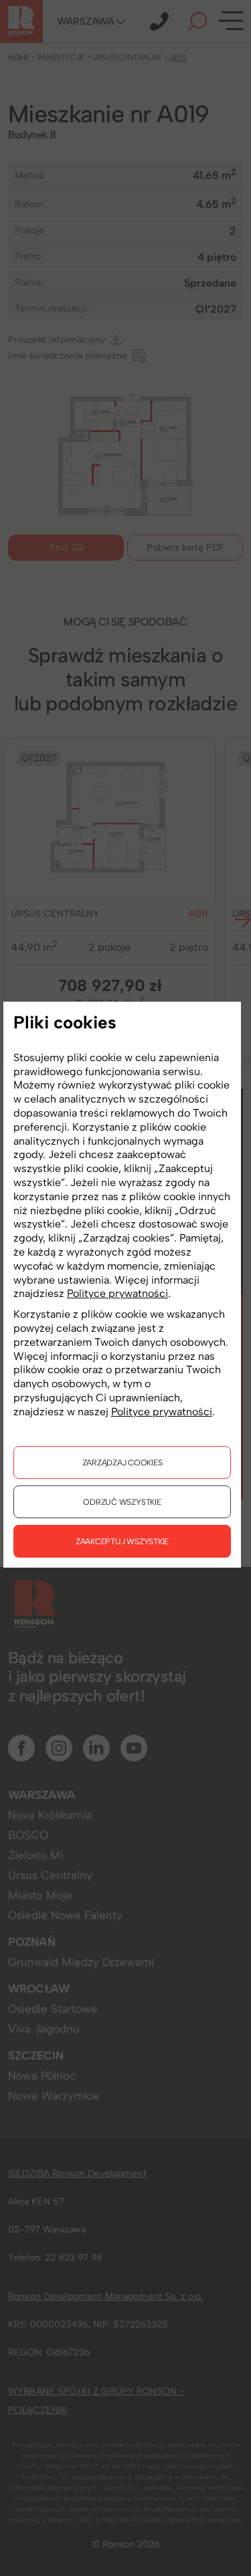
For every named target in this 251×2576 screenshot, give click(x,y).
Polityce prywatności (117, 1293)
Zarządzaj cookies (122, 1462)
